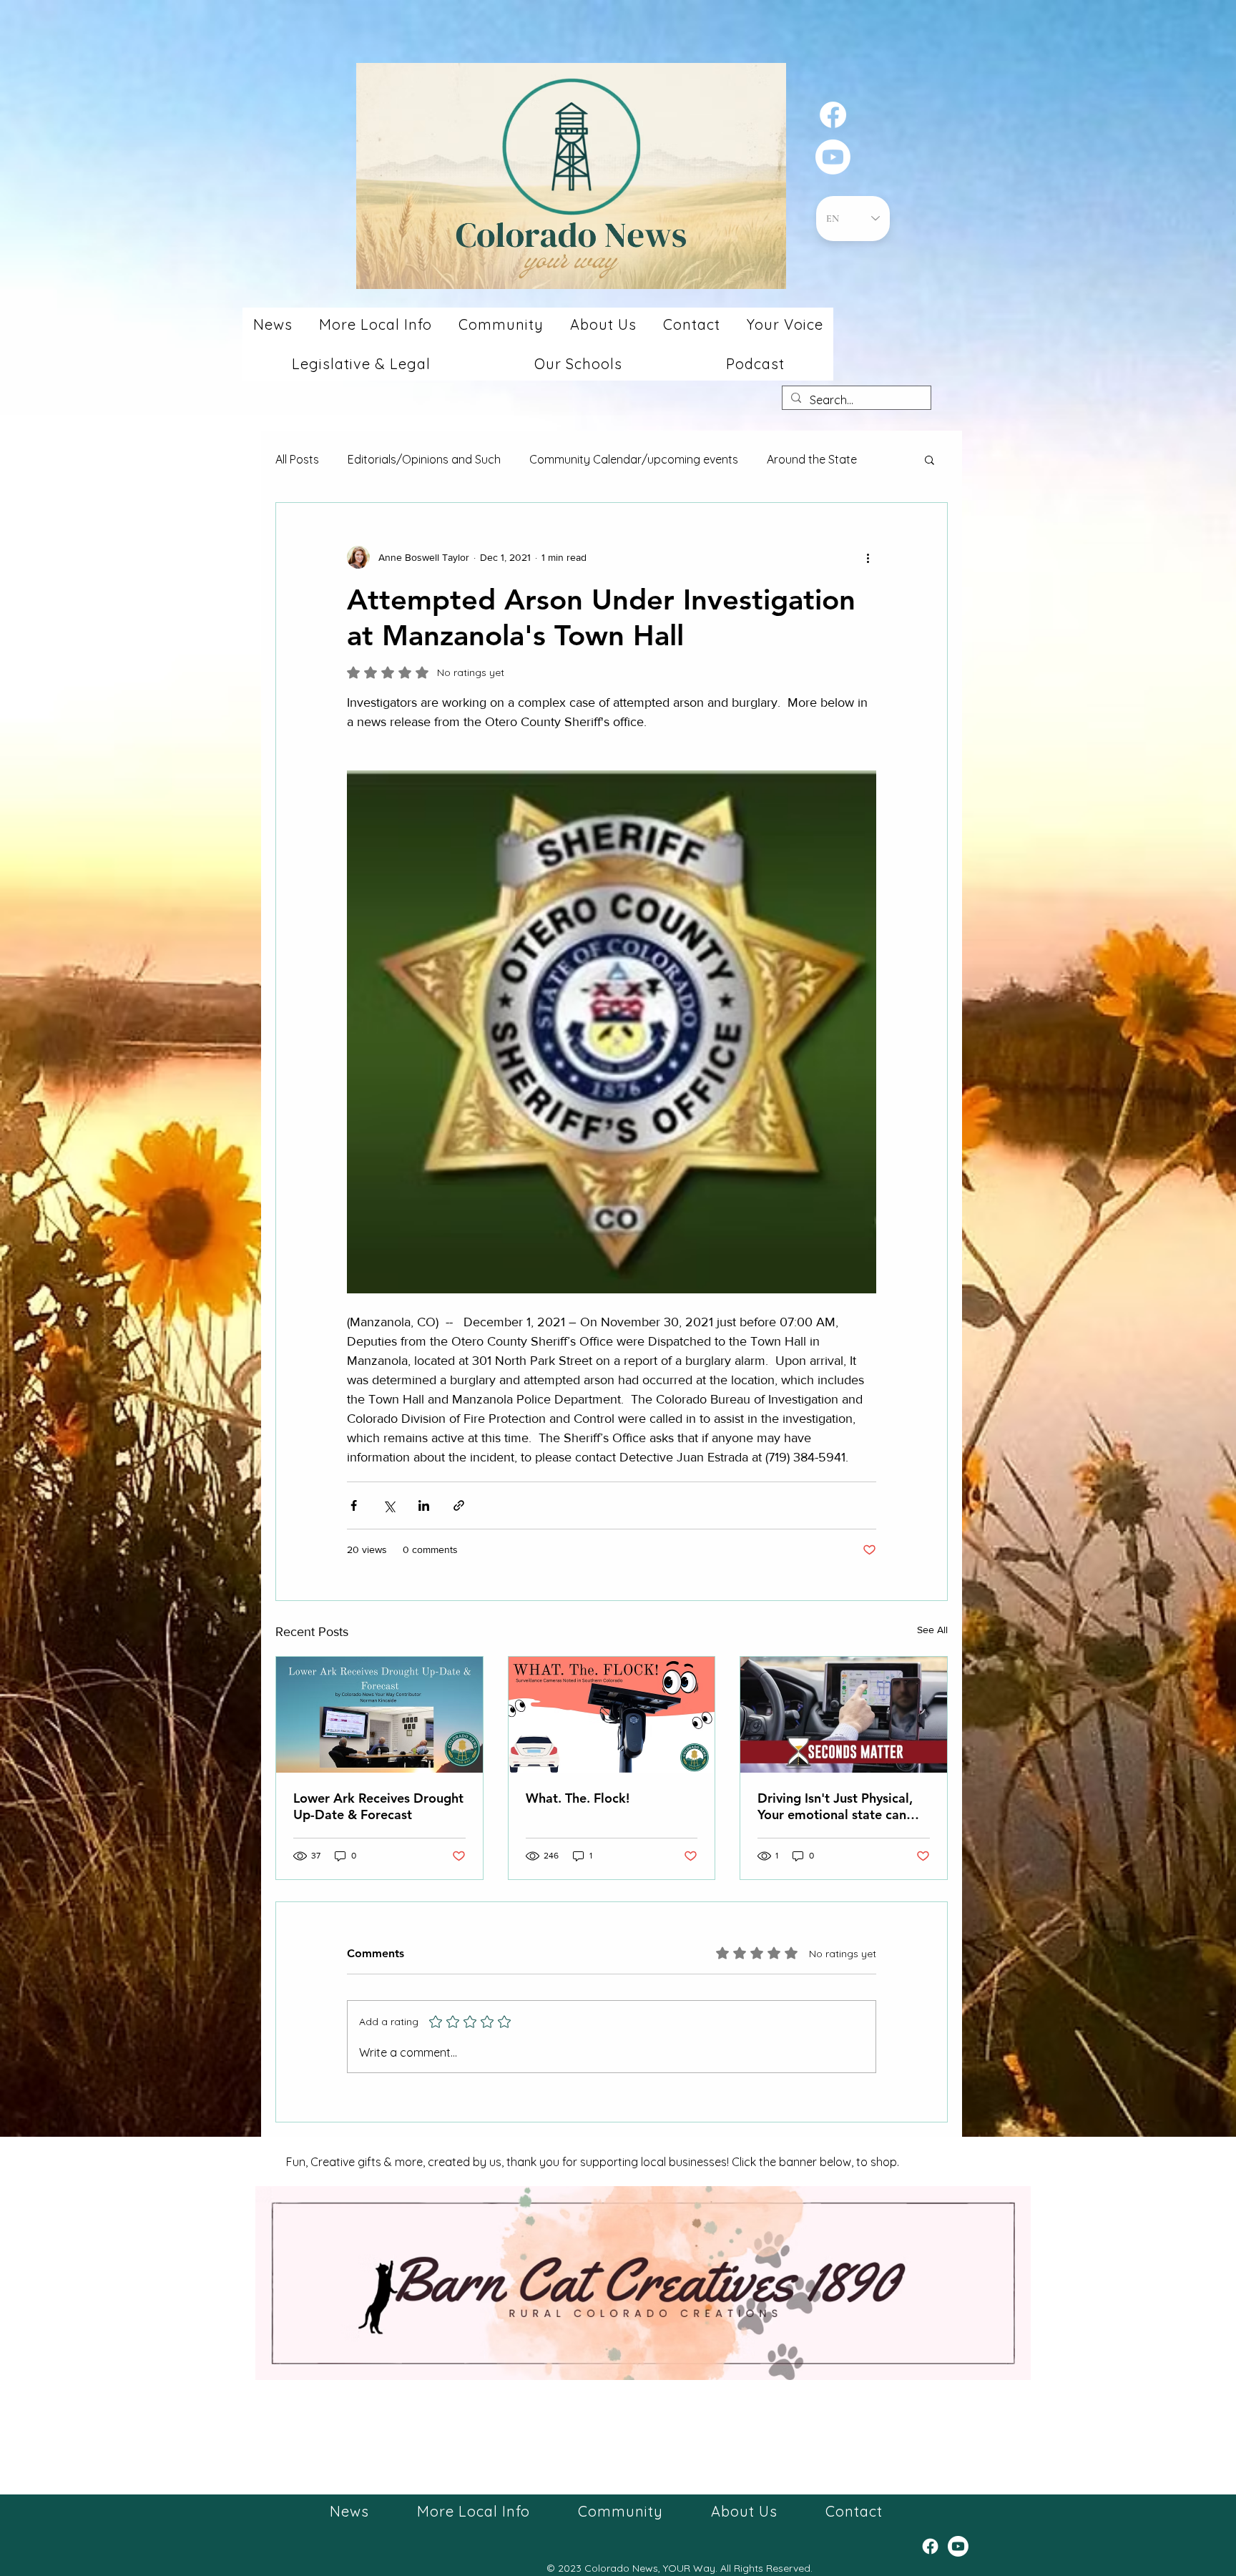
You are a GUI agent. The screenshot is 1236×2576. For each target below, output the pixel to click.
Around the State (812, 459)
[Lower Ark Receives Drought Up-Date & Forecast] (379, 1715)
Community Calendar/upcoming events (634, 459)
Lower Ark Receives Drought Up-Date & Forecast (378, 1806)
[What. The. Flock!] (612, 1715)
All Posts (297, 459)
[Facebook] (833, 115)
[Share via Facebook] (354, 1505)
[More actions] (868, 557)
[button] (273, 324)
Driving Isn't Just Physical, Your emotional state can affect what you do (835, 1806)
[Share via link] (459, 1505)
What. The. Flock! (578, 1798)
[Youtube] (833, 157)
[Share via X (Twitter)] (389, 1505)
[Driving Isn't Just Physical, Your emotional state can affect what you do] (844, 1715)
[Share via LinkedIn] (424, 1505)
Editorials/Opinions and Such (424, 459)
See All (932, 1630)
